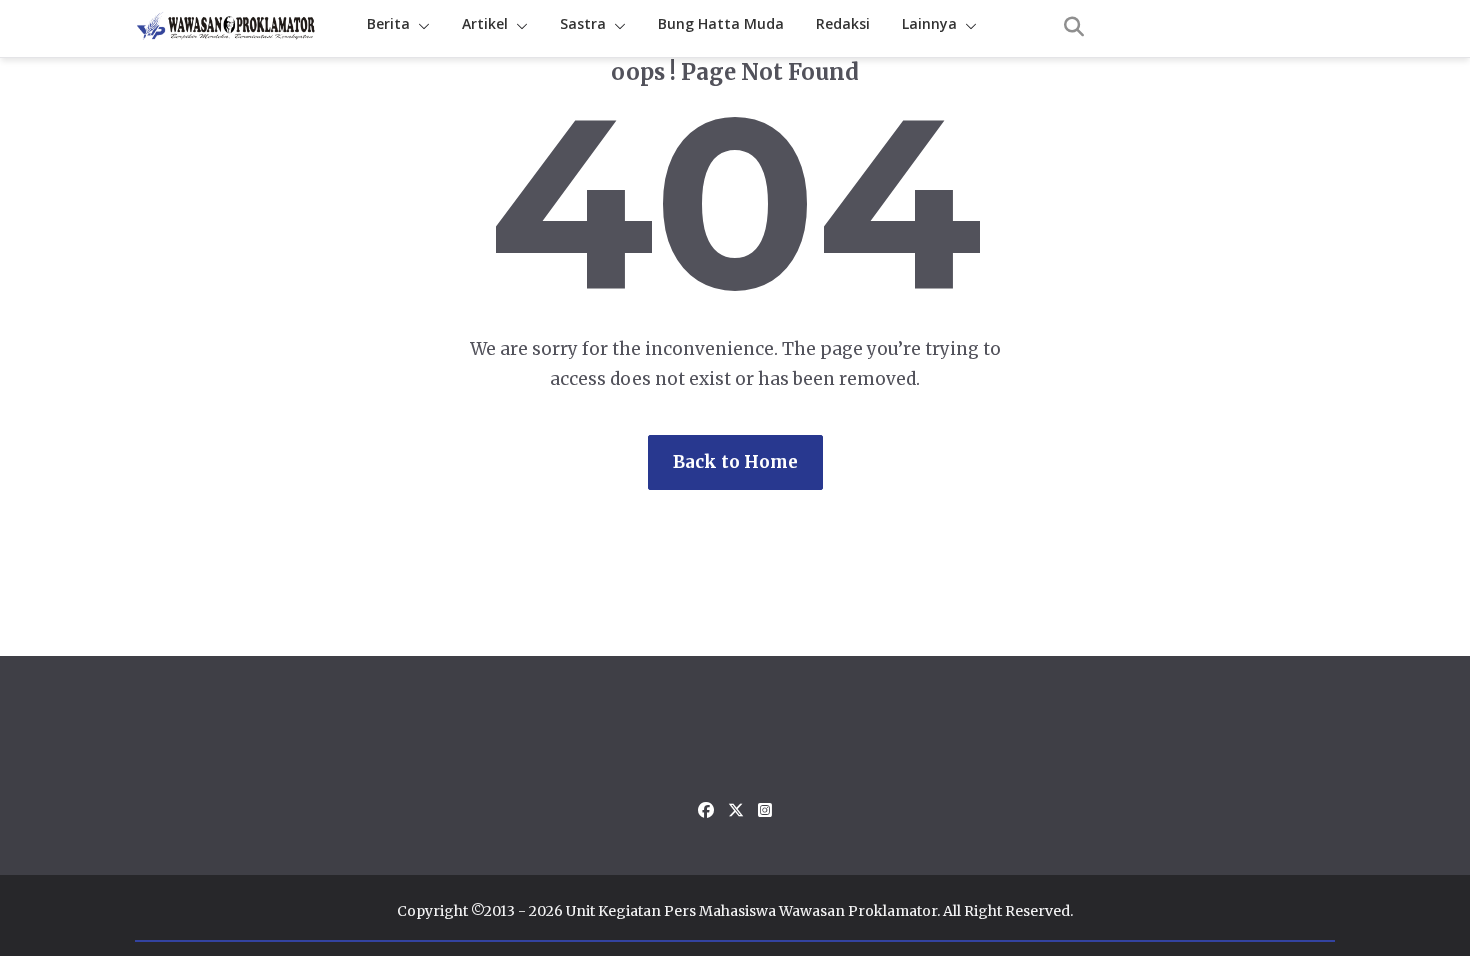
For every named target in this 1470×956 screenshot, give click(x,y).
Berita (388, 23)
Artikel (485, 23)
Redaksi (843, 23)
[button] (420, 26)
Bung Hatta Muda (721, 23)
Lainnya (929, 23)
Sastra (583, 23)
